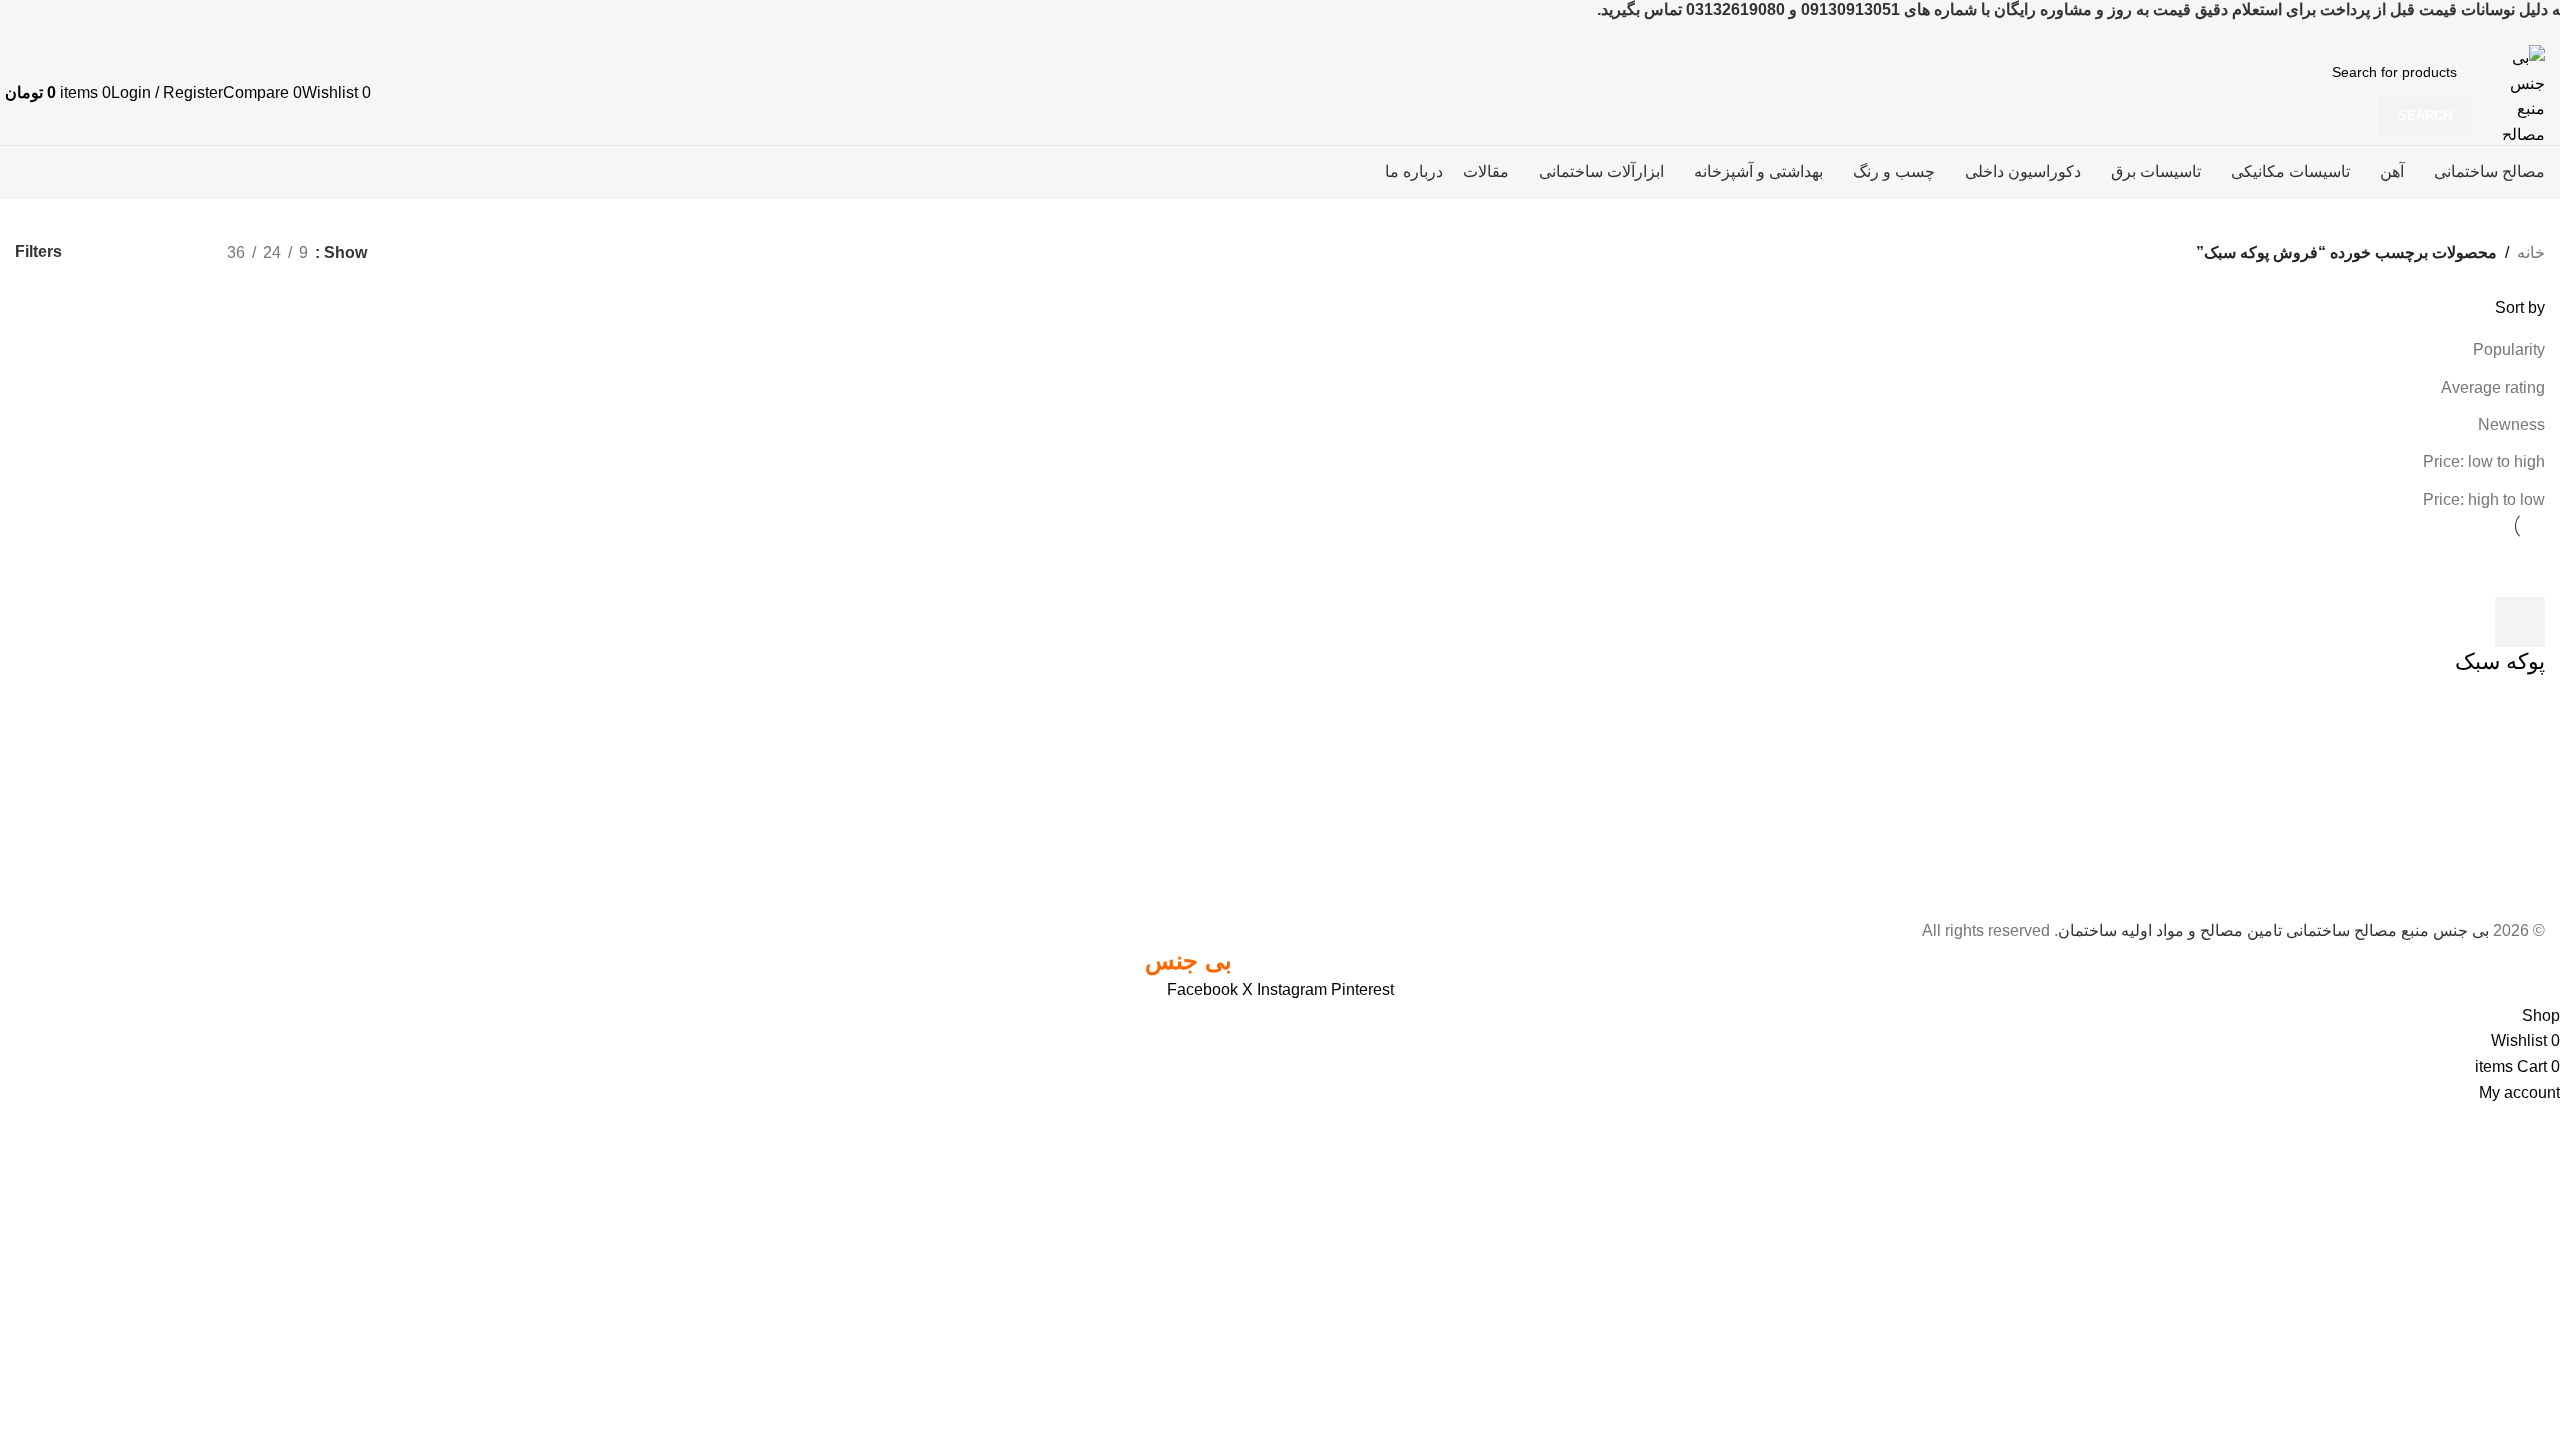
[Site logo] (2513, 91)
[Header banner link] (1280, 720)
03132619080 (1735, 9)
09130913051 (1850, 9)
